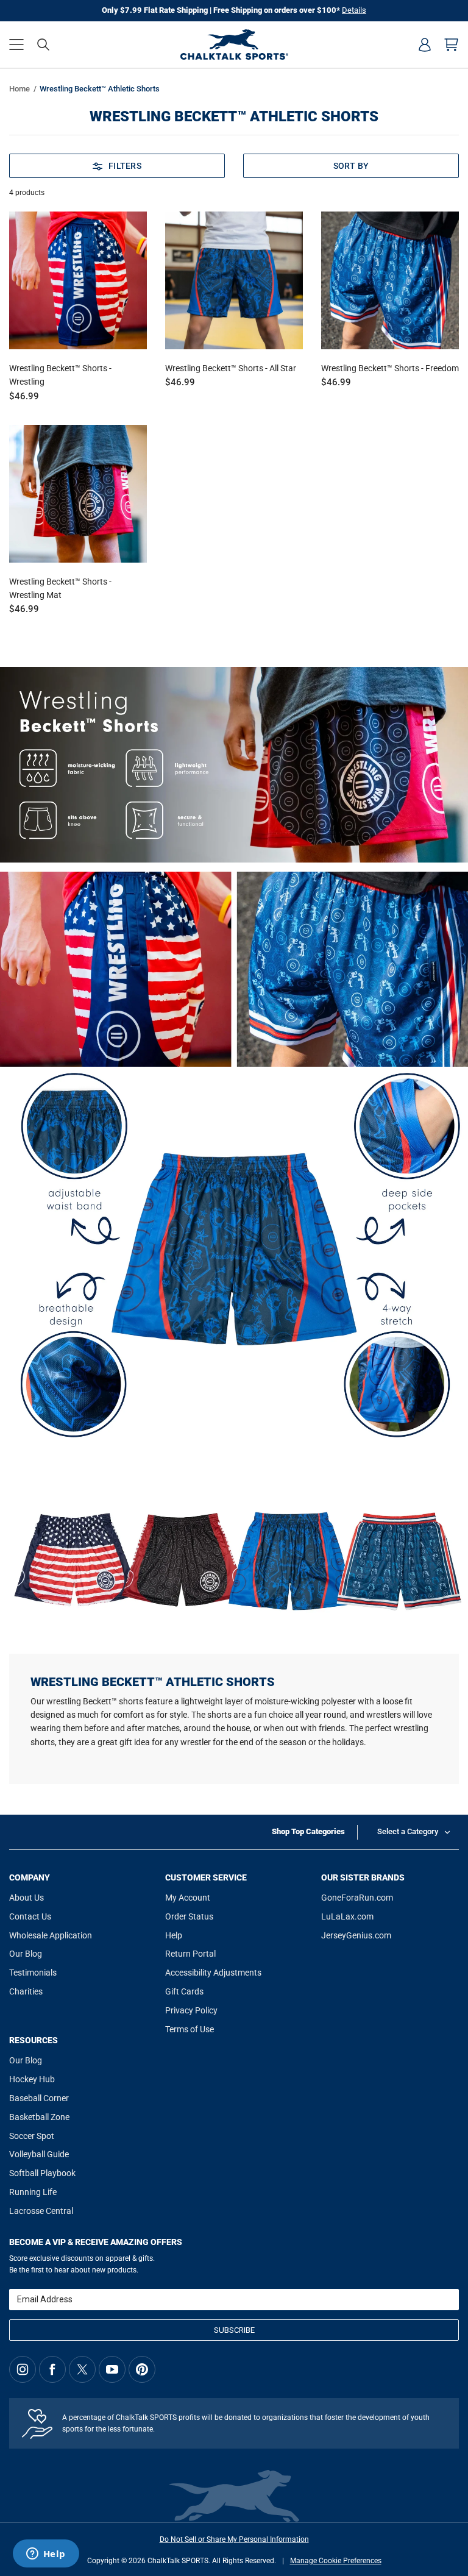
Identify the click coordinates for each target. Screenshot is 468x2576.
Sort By (351, 166)
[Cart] (452, 44)
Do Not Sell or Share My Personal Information (234, 2539)
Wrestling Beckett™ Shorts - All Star (231, 368)
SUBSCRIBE (234, 2330)
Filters (125, 166)
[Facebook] (52, 2369)
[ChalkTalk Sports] (234, 44)
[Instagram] (23, 2369)
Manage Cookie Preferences (336, 2561)
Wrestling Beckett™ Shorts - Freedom (390, 368)
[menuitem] (425, 44)
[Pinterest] (142, 2369)
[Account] (425, 44)
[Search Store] (43, 44)
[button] (16, 44)
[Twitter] (82, 2369)
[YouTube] (112, 2369)
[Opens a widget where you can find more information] (46, 2555)
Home (19, 89)
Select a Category (408, 1831)
